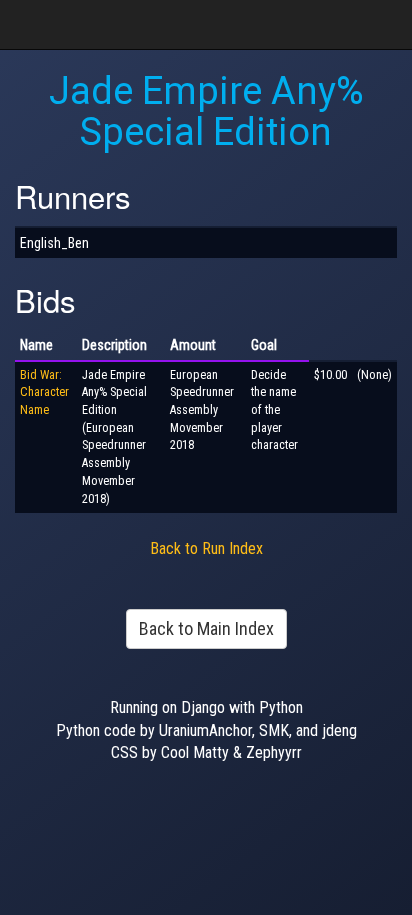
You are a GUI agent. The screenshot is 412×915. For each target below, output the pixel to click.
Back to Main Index (206, 628)
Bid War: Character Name (44, 392)
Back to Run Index (206, 548)
